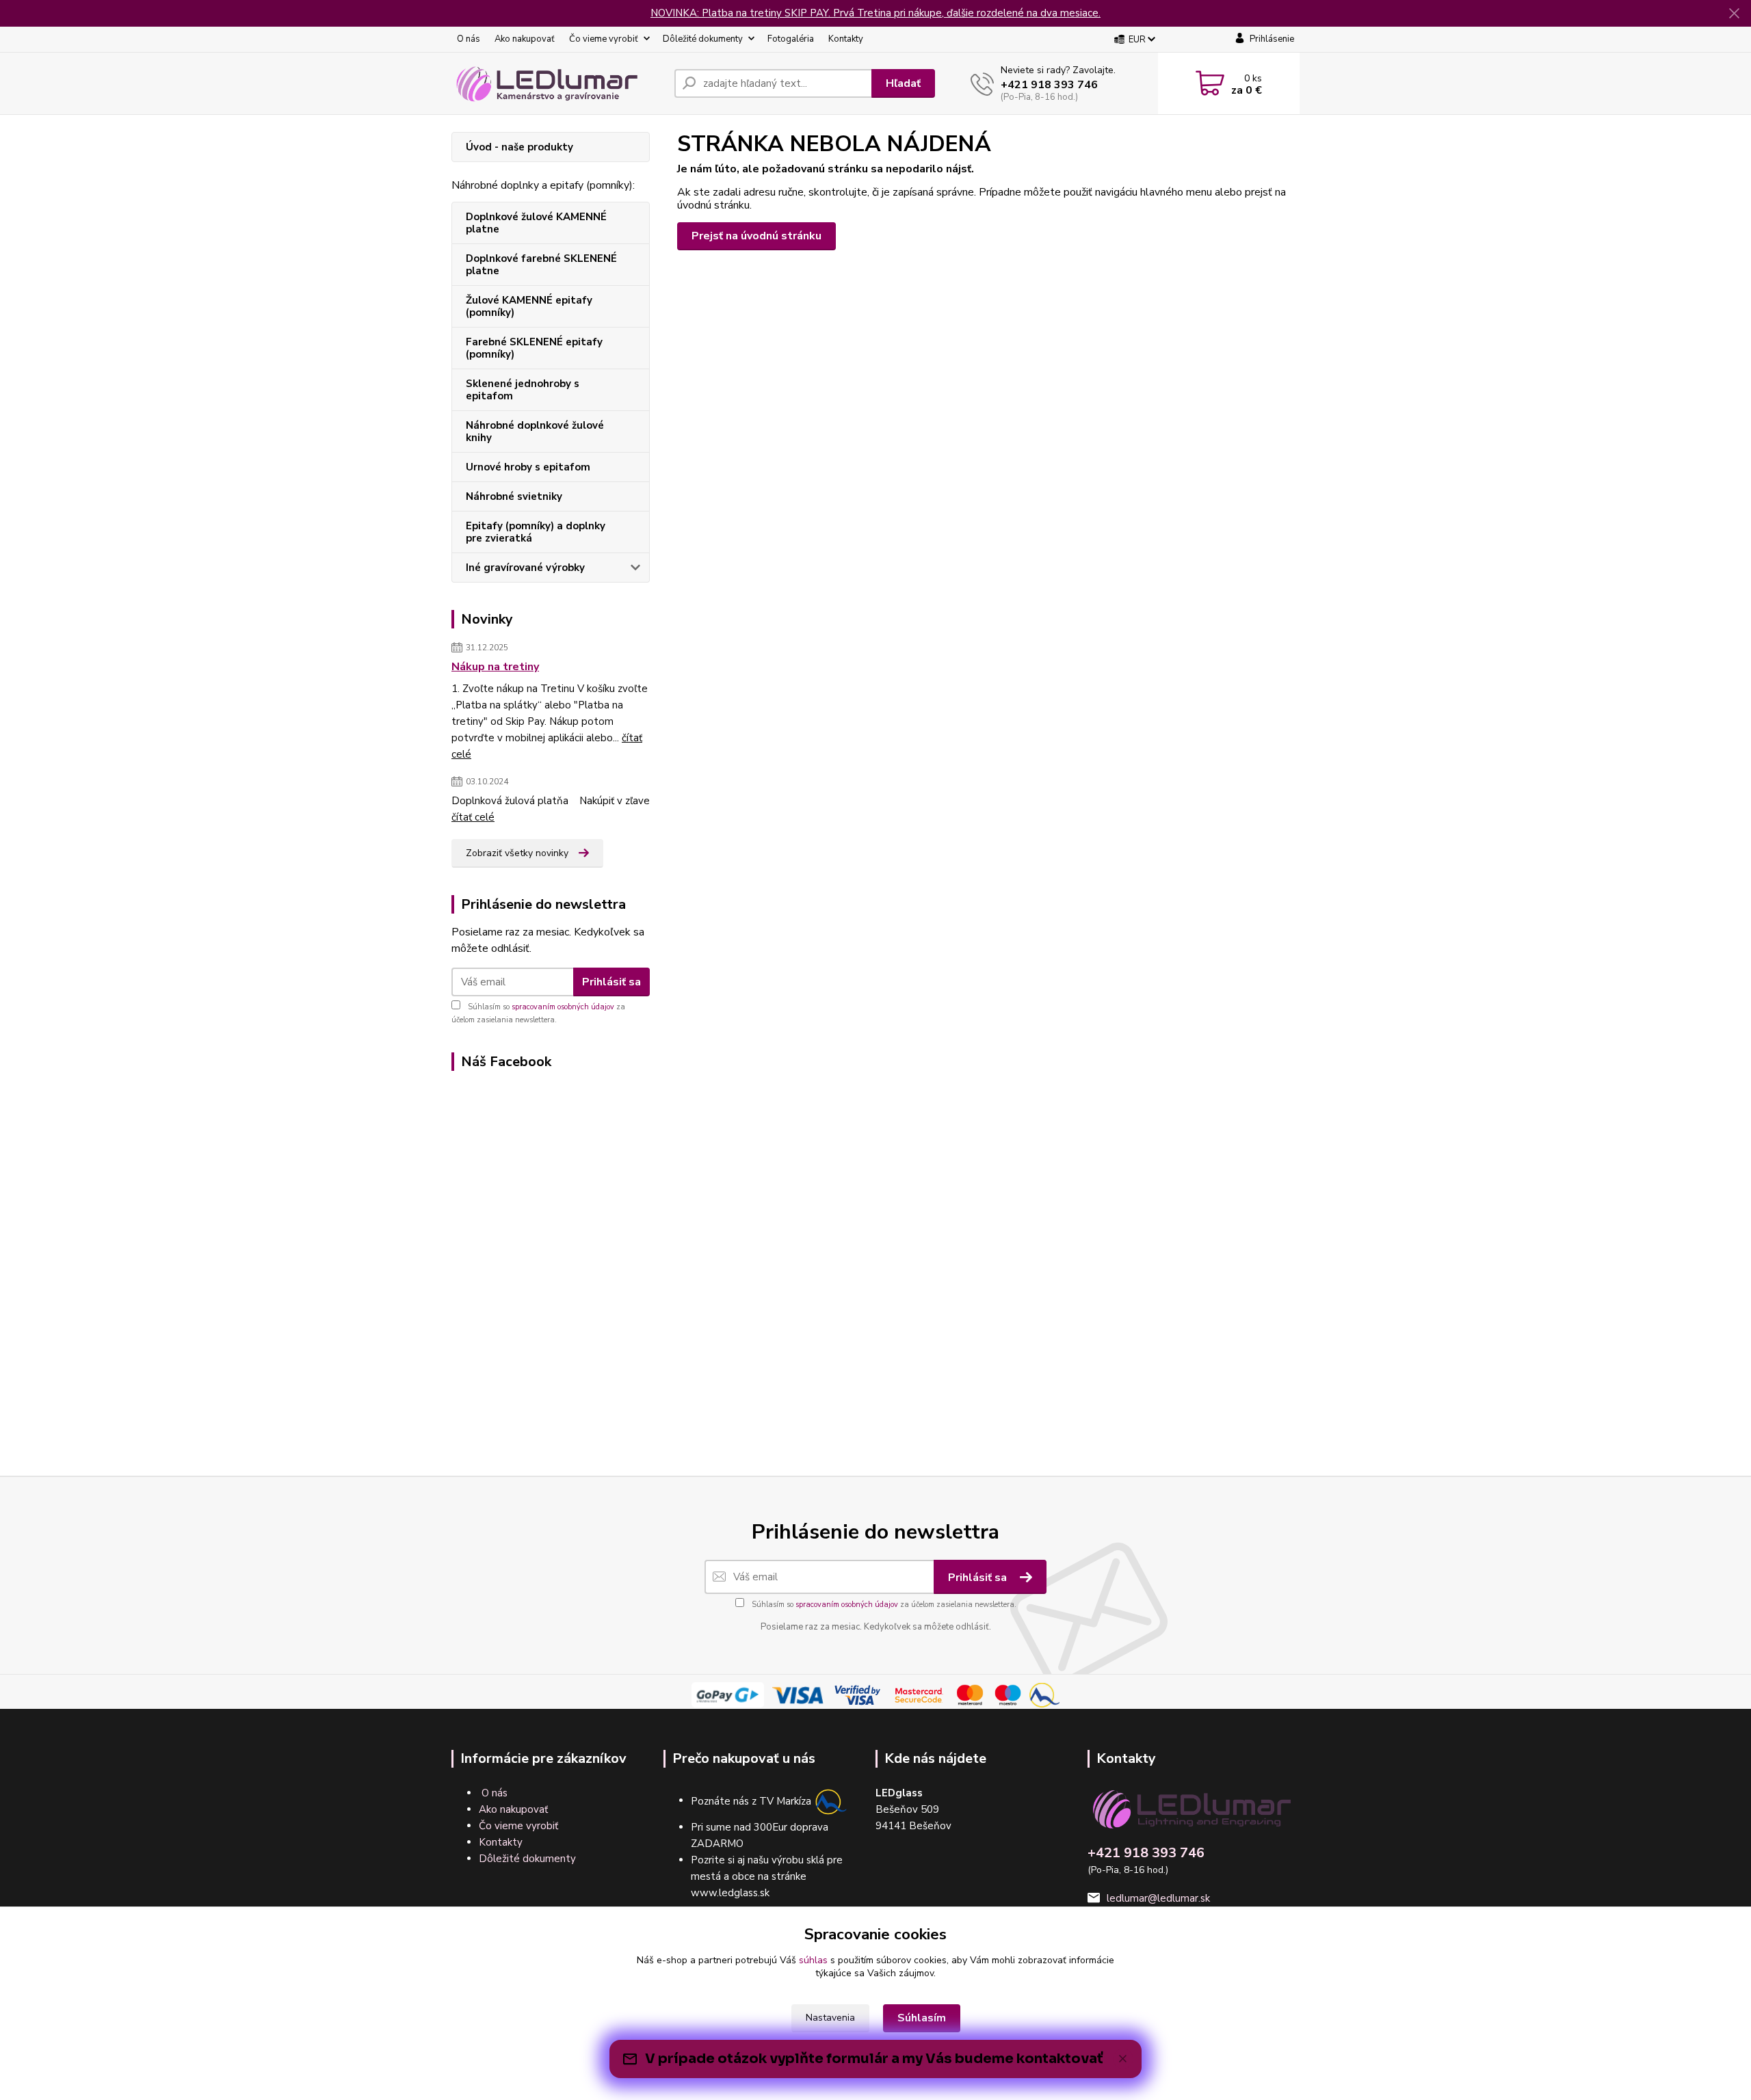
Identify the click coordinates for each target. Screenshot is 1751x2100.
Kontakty (846, 39)
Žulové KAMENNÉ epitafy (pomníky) (529, 306)
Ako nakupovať (525, 39)
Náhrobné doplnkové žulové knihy (535, 431)
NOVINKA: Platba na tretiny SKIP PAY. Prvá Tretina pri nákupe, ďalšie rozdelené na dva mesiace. (875, 13)
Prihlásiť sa (611, 982)
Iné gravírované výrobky (525, 568)
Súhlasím (922, 2018)
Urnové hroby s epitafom (528, 467)
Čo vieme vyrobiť (604, 39)
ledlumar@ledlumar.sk (1158, 1898)
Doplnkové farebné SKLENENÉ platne (541, 265)
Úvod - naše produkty (519, 147)
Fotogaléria (791, 39)
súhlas (813, 1960)
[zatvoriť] (1734, 14)
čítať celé (473, 817)
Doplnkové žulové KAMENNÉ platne (536, 223)
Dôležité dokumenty (703, 39)
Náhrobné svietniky (514, 496)
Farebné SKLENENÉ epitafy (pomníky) (534, 348)
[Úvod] (557, 83)
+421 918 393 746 (1049, 85)
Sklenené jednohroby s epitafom (523, 390)
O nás (469, 39)
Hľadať (903, 83)
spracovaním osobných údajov (563, 1007)
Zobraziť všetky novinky (517, 853)
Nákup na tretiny (495, 667)
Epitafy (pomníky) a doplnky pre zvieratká (536, 532)
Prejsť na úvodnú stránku (756, 236)
